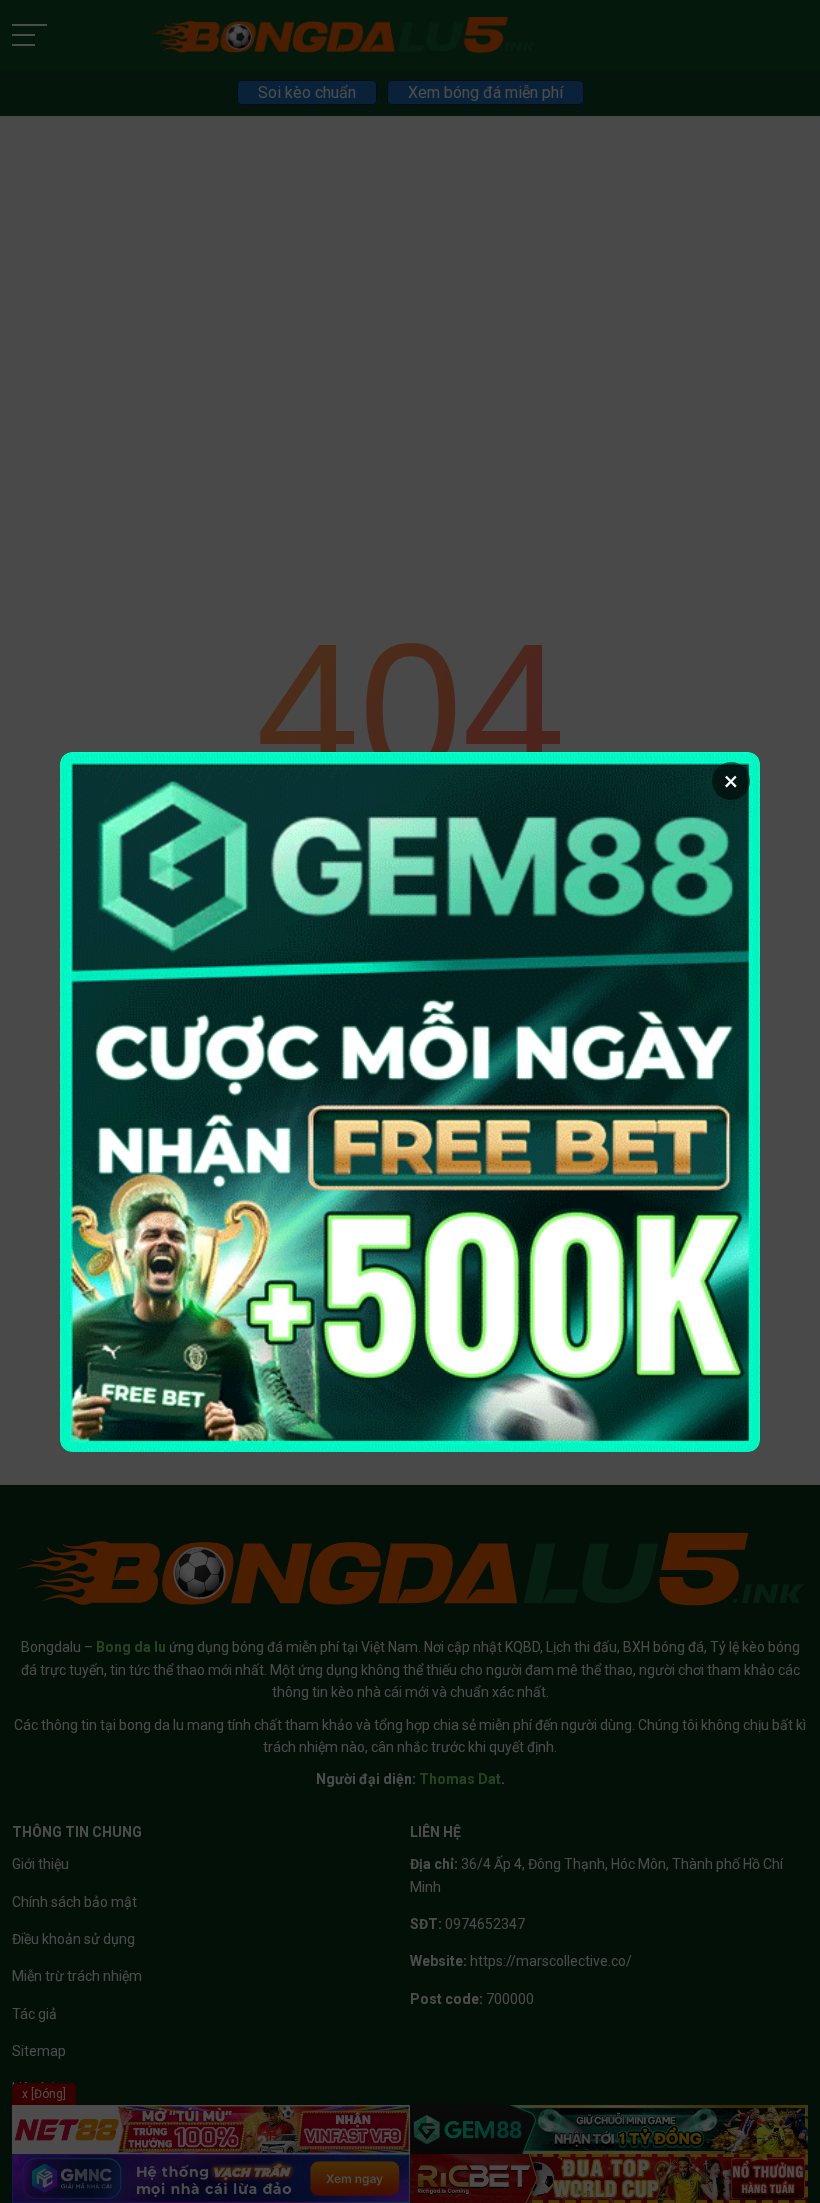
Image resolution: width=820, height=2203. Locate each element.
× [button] (731, 781)
